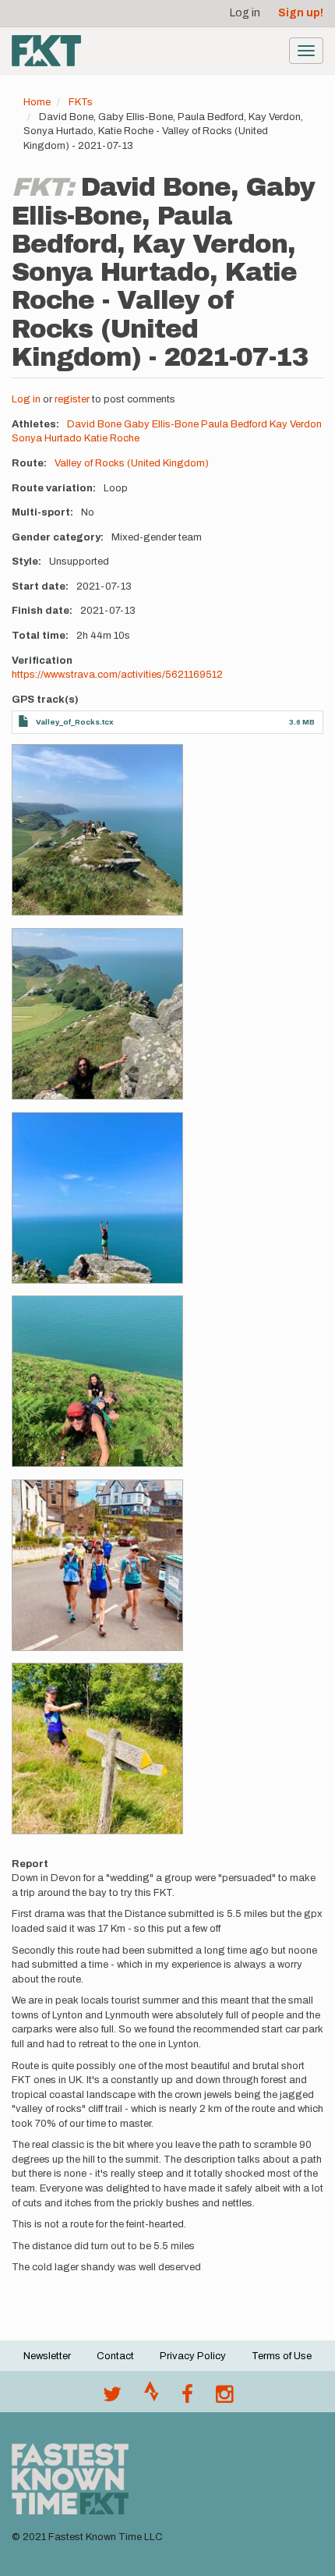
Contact (115, 2356)
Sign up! (301, 13)
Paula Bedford (234, 424)
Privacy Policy (193, 2356)
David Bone (94, 424)
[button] (97, 830)
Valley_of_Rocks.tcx (75, 722)
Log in (245, 13)
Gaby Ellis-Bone (161, 424)
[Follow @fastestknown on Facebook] (187, 2398)
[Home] (46, 51)
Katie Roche (112, 438)
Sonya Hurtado (47, 438)
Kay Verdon (296, 424)
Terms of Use (282, 2356)
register (72, 399)
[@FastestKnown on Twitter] (112, 2398)
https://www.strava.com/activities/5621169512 (117, 675)
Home (37, 102)
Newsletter (47, 2356)
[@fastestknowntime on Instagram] (224, 2398)
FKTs (81, 102)
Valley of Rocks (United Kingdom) (132, 463)
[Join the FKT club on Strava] (152, 2398)
